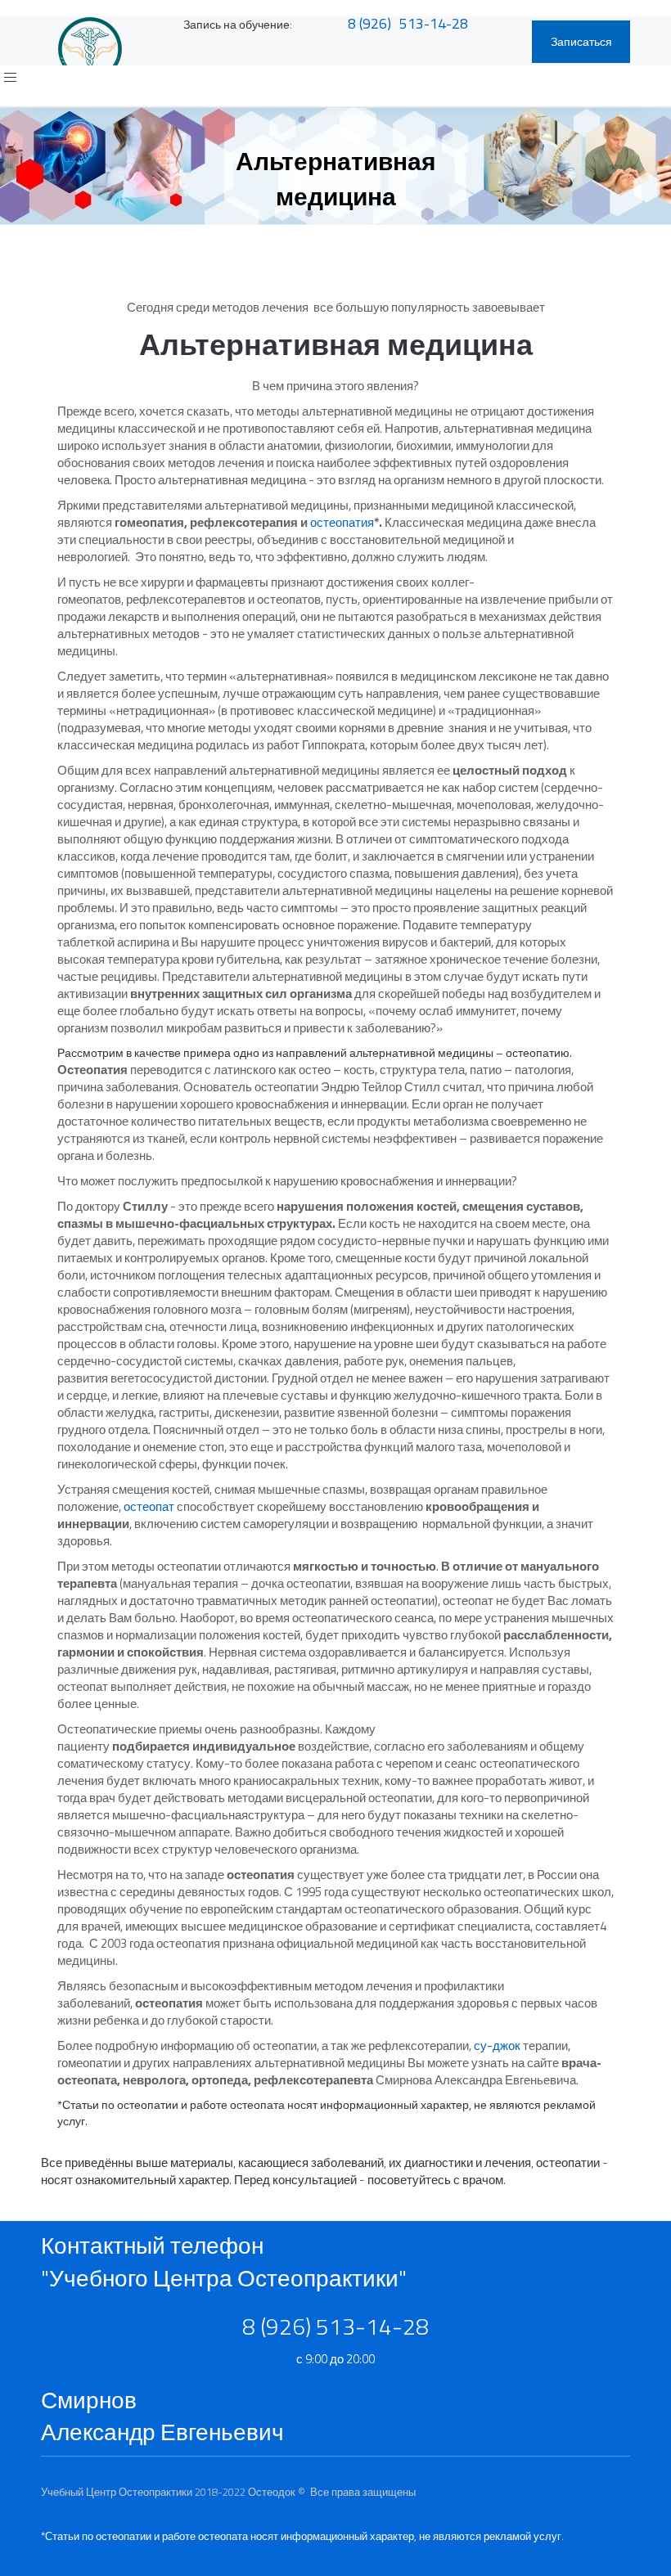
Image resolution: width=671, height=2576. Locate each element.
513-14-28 (434, 23)
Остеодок (272, 2492)
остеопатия (342, 522)
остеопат (149, 1506)
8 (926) (369, 23)
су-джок (497, 2046)
